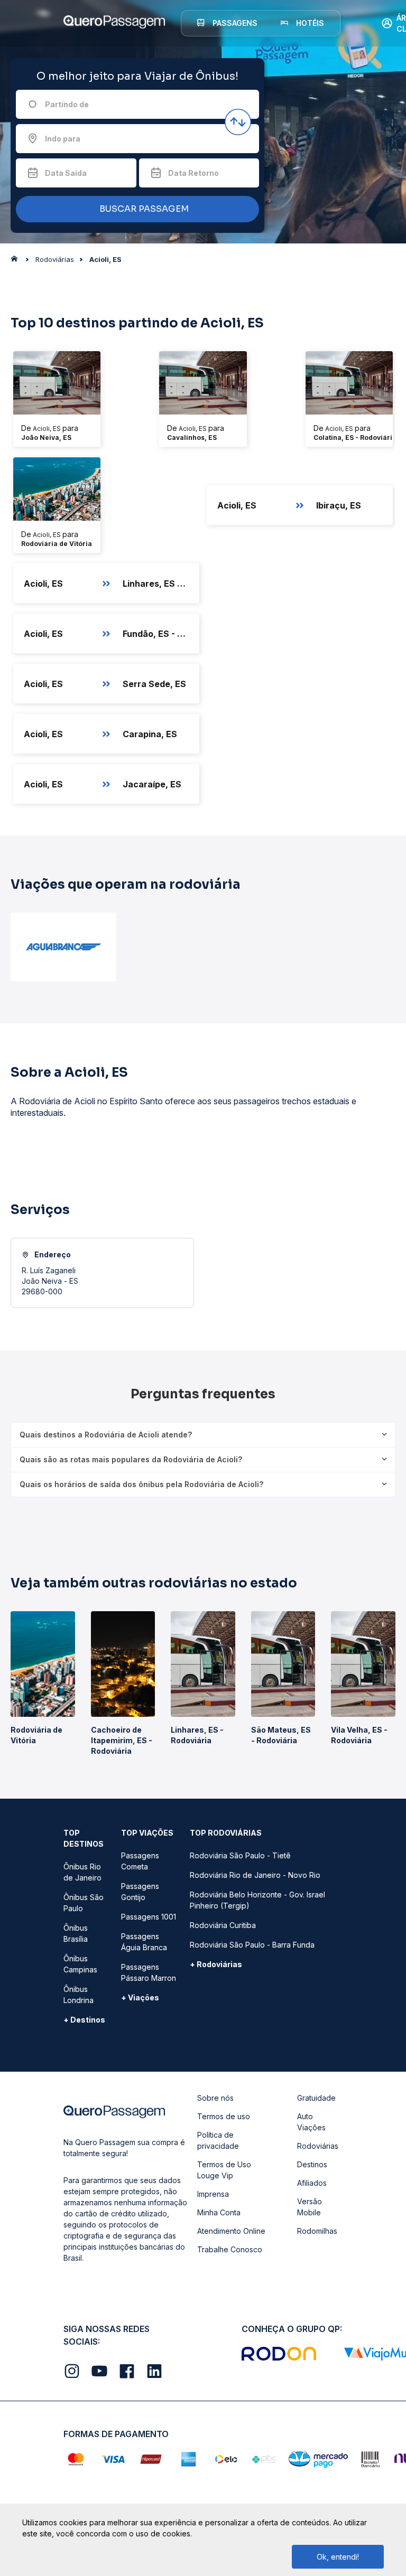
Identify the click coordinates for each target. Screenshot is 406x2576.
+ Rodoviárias (216, 1964)
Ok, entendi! (338, 2557)
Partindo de (67, 104)
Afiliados (312, 2183)
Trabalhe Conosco (230, 2249)
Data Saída (66, 173)
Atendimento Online (231, 2231)
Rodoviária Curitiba (223, 1925)
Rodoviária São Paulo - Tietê (240, 1855)
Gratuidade (316, 2098)
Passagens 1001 (149, 1917)
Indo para (63, 139)
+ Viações (140, 1997)
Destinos (312, 2164)
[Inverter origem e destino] (238, 122)
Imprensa (213, 2194)
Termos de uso (224, 2116)
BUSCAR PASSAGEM (143, 209)
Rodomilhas (317, 2231)
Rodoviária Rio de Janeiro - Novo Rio (255, 1875)
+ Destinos (84, 2020)
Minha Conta (219, 2212)
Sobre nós (215, 2098)
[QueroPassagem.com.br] (17, 261)
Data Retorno (193, 173)
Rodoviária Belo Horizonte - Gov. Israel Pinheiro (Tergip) (257, 1900)
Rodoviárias (318, 2146)
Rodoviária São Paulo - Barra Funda (252, 1945)
